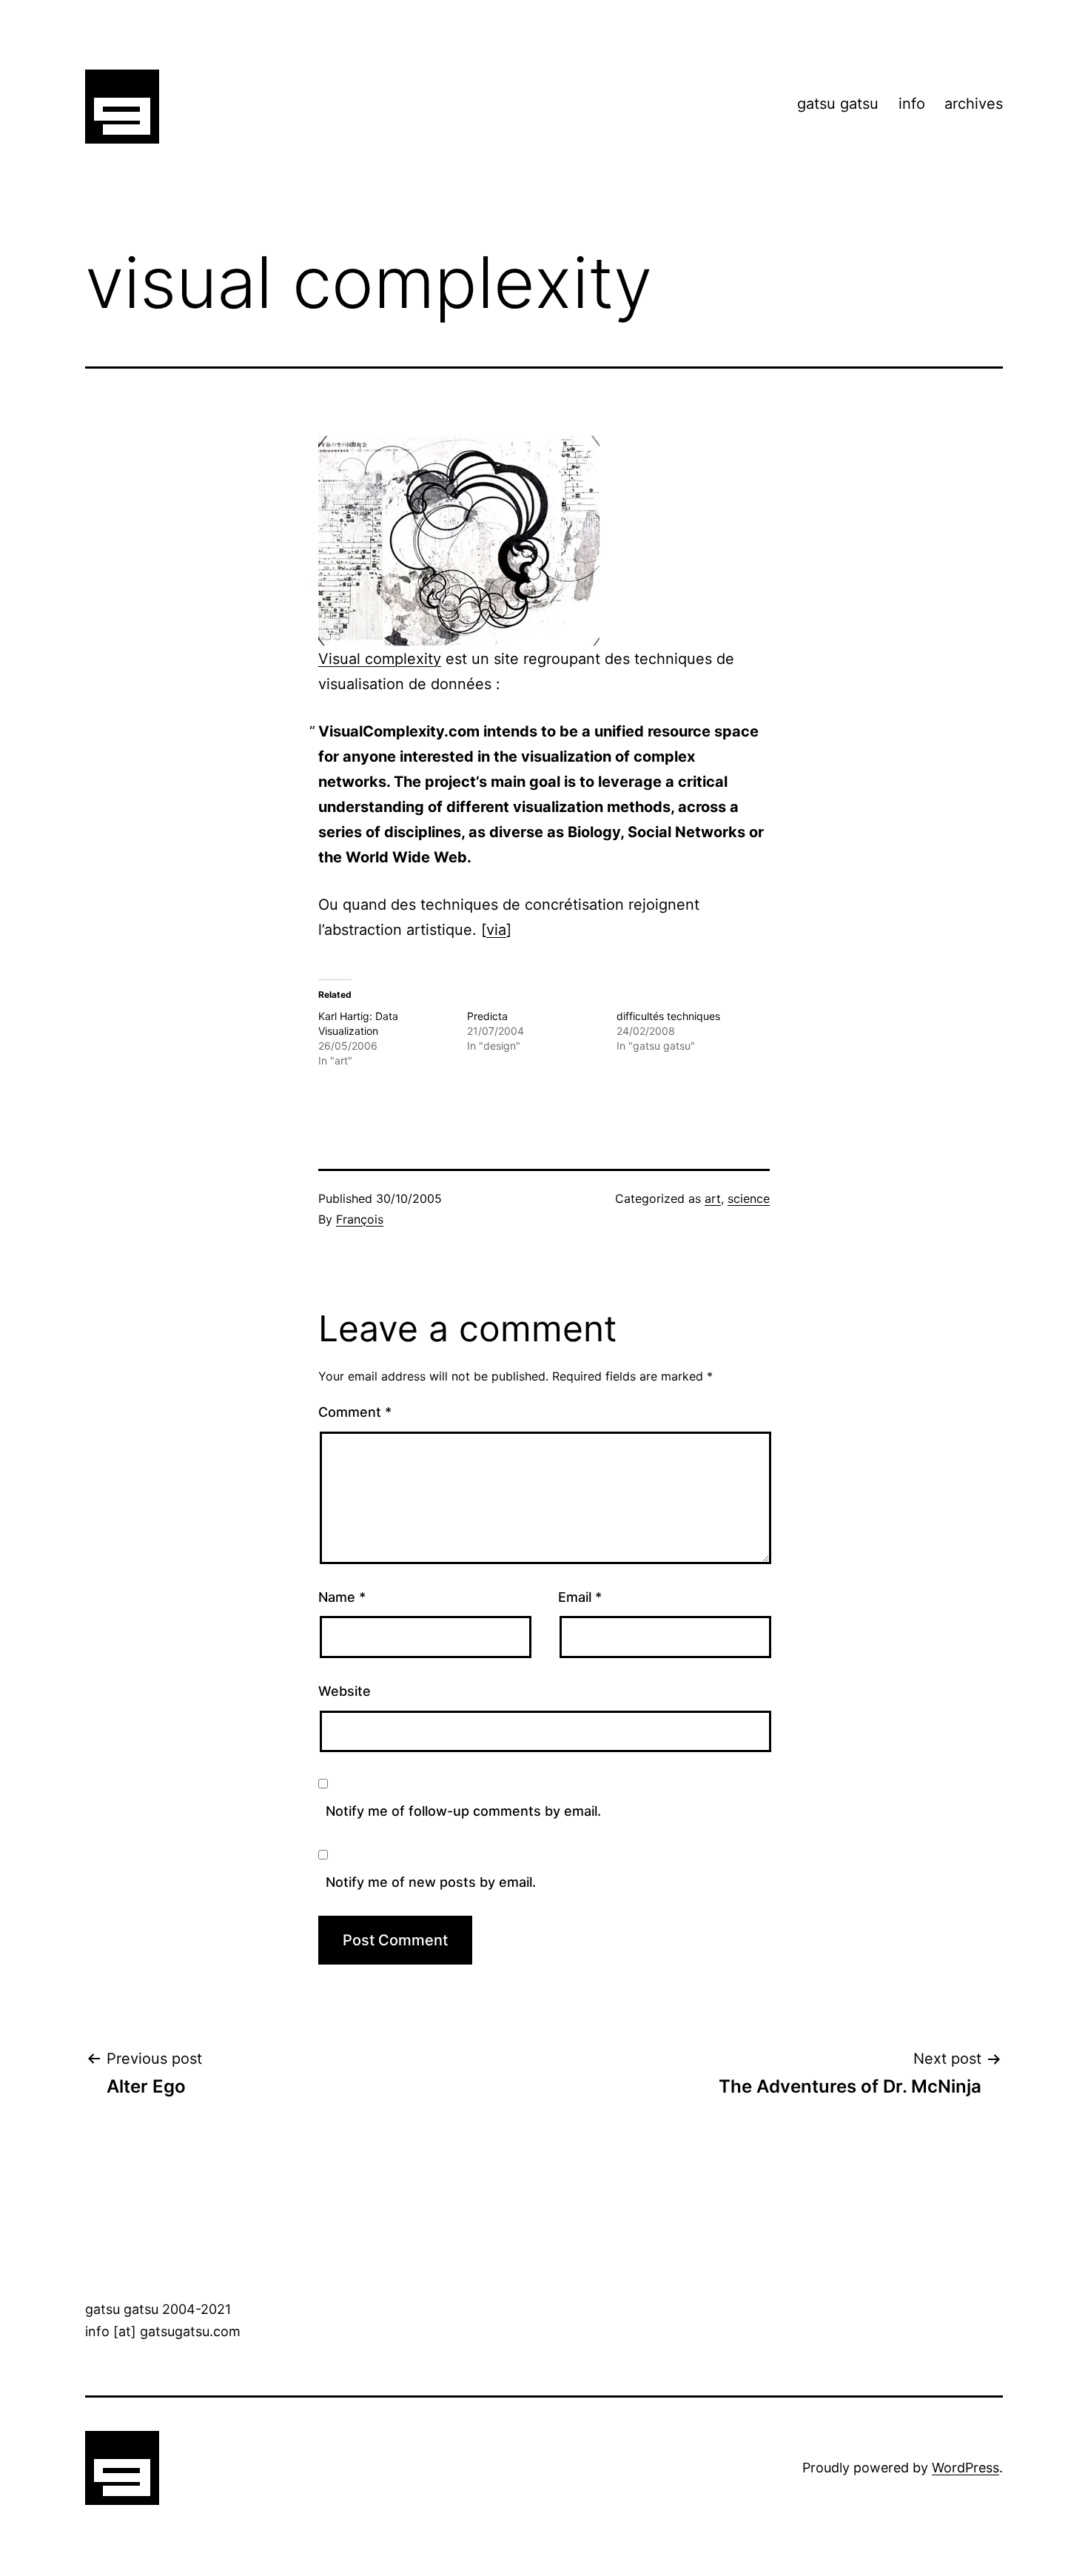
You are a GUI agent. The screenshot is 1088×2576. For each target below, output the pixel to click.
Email (580, 1597)
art (713, 1198)
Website (345, 1691)
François (360, 1219)
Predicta (487, 1016)
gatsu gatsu (838, 104)
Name (342, 1597)
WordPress (966, 2468)
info (912, 104)
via (496, 930)
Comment (355, 1412)
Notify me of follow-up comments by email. (463, 1811)
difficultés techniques (668, 1016)
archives (974, 104)
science (749, 1198)
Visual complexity (380, 659)
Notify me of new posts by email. (431, 1882)
